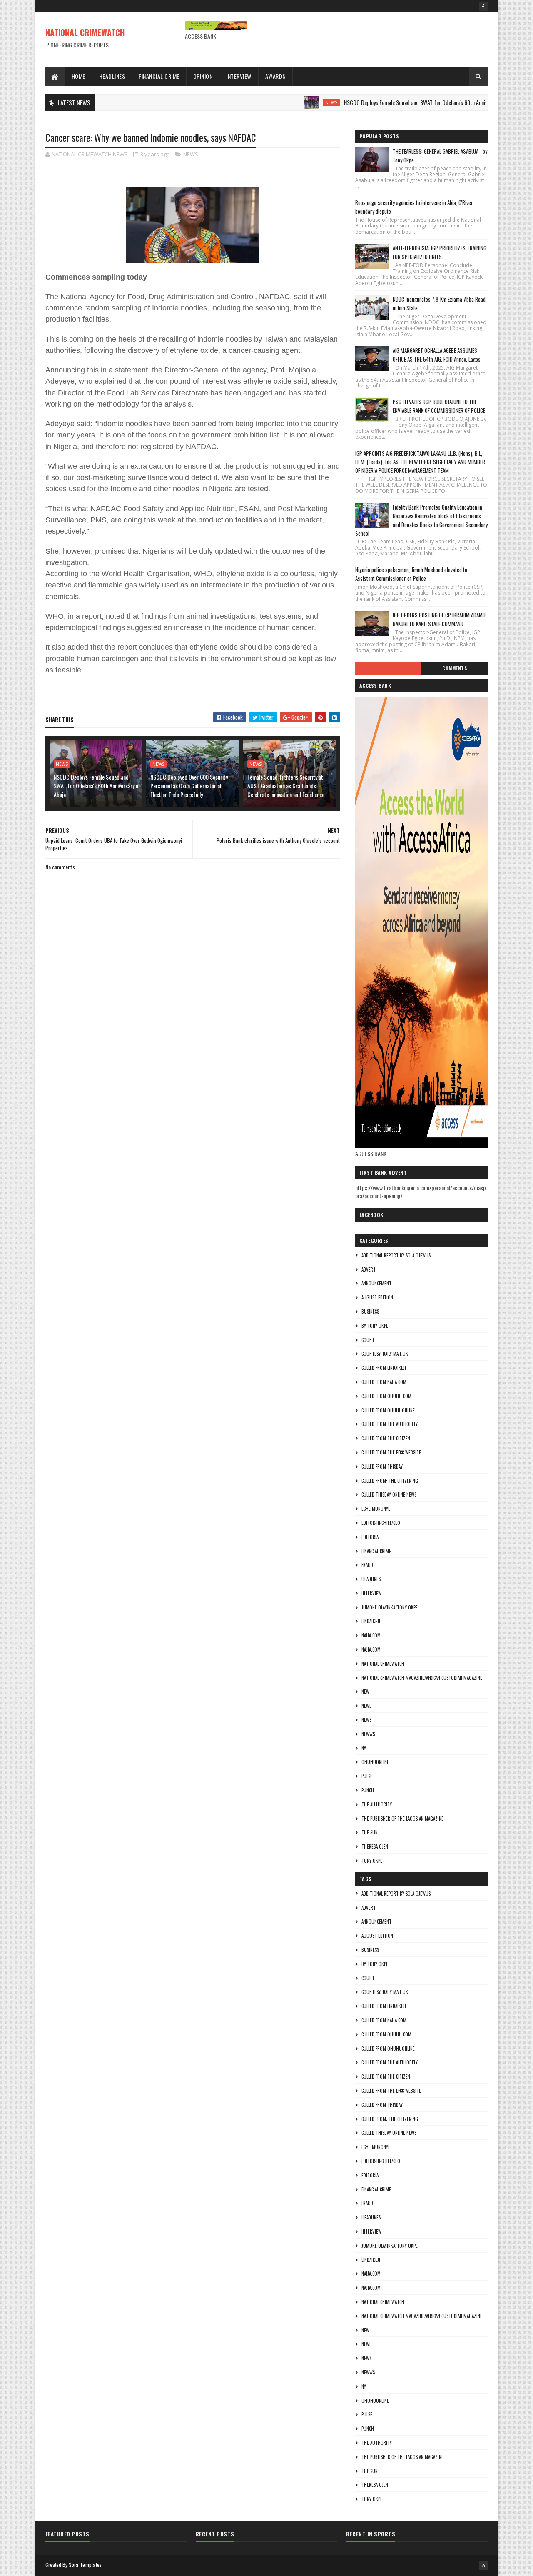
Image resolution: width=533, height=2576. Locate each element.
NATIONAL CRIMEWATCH (85, 32)
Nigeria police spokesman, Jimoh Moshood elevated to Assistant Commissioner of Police (411, 574)
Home (78, 76)
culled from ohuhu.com (386, 1396)
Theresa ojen (375, 1846)
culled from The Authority (390, 1424)
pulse (367, 1776)
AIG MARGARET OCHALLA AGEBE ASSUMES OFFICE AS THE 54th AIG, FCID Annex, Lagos (437, 355)
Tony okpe (372, 1861)
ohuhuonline (375, 1762)
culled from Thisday (382, 1467)
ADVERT (369, 1269)
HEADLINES (371, 1579)
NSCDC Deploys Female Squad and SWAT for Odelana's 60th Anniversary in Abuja (389, 102)
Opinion (203, 76)
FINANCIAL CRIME (376, 1551)
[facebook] (483, 6)
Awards (275, 76)
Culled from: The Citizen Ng (390, 1481)
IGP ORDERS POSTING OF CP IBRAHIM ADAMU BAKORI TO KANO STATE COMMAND (439, 619)
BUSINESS (370, 1312)
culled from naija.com (384, 1382)
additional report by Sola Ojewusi (397, 1255)
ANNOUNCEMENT (376, 1283)
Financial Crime (159, 76)
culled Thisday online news (389, 1494)
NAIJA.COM (371, 1635)
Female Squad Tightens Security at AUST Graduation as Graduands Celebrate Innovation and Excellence (286, 786)
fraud (367, 1565)
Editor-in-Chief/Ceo (381, 1523)
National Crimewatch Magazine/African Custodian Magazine (422, 1678)
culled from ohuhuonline (388, 1410)
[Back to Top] (483, 2566)
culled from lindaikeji (384, 1368)
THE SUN (370, 1832)
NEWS (288, 102)
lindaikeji (371, 1621)
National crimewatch (383, 1664)
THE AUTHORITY (377, 1804)
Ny (364, 1748)
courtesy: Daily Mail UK (385, 1354)
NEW (365, 1692)
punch (368, 1790)
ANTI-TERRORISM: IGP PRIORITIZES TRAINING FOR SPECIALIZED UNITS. (440, 252)
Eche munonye (376, 1509)
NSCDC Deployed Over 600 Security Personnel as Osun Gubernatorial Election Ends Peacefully (189, 786)
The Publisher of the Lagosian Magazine (402, 1819)
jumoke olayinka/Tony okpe (390, 1607)
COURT (368, 1340)
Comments (455, 668)
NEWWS (368, 1734)
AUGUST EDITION (377, 1297)
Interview (239, 76)
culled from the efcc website (391, 1452)
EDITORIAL (371, 1537)
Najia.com (371, 1649)
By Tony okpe (375, 1326)
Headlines (112, 76)
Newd (367, 1706)
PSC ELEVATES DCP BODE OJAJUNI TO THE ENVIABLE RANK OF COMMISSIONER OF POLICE (439, 406)
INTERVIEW (371, 1593)
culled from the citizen (386, 1438)
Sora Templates (85, 2565)
